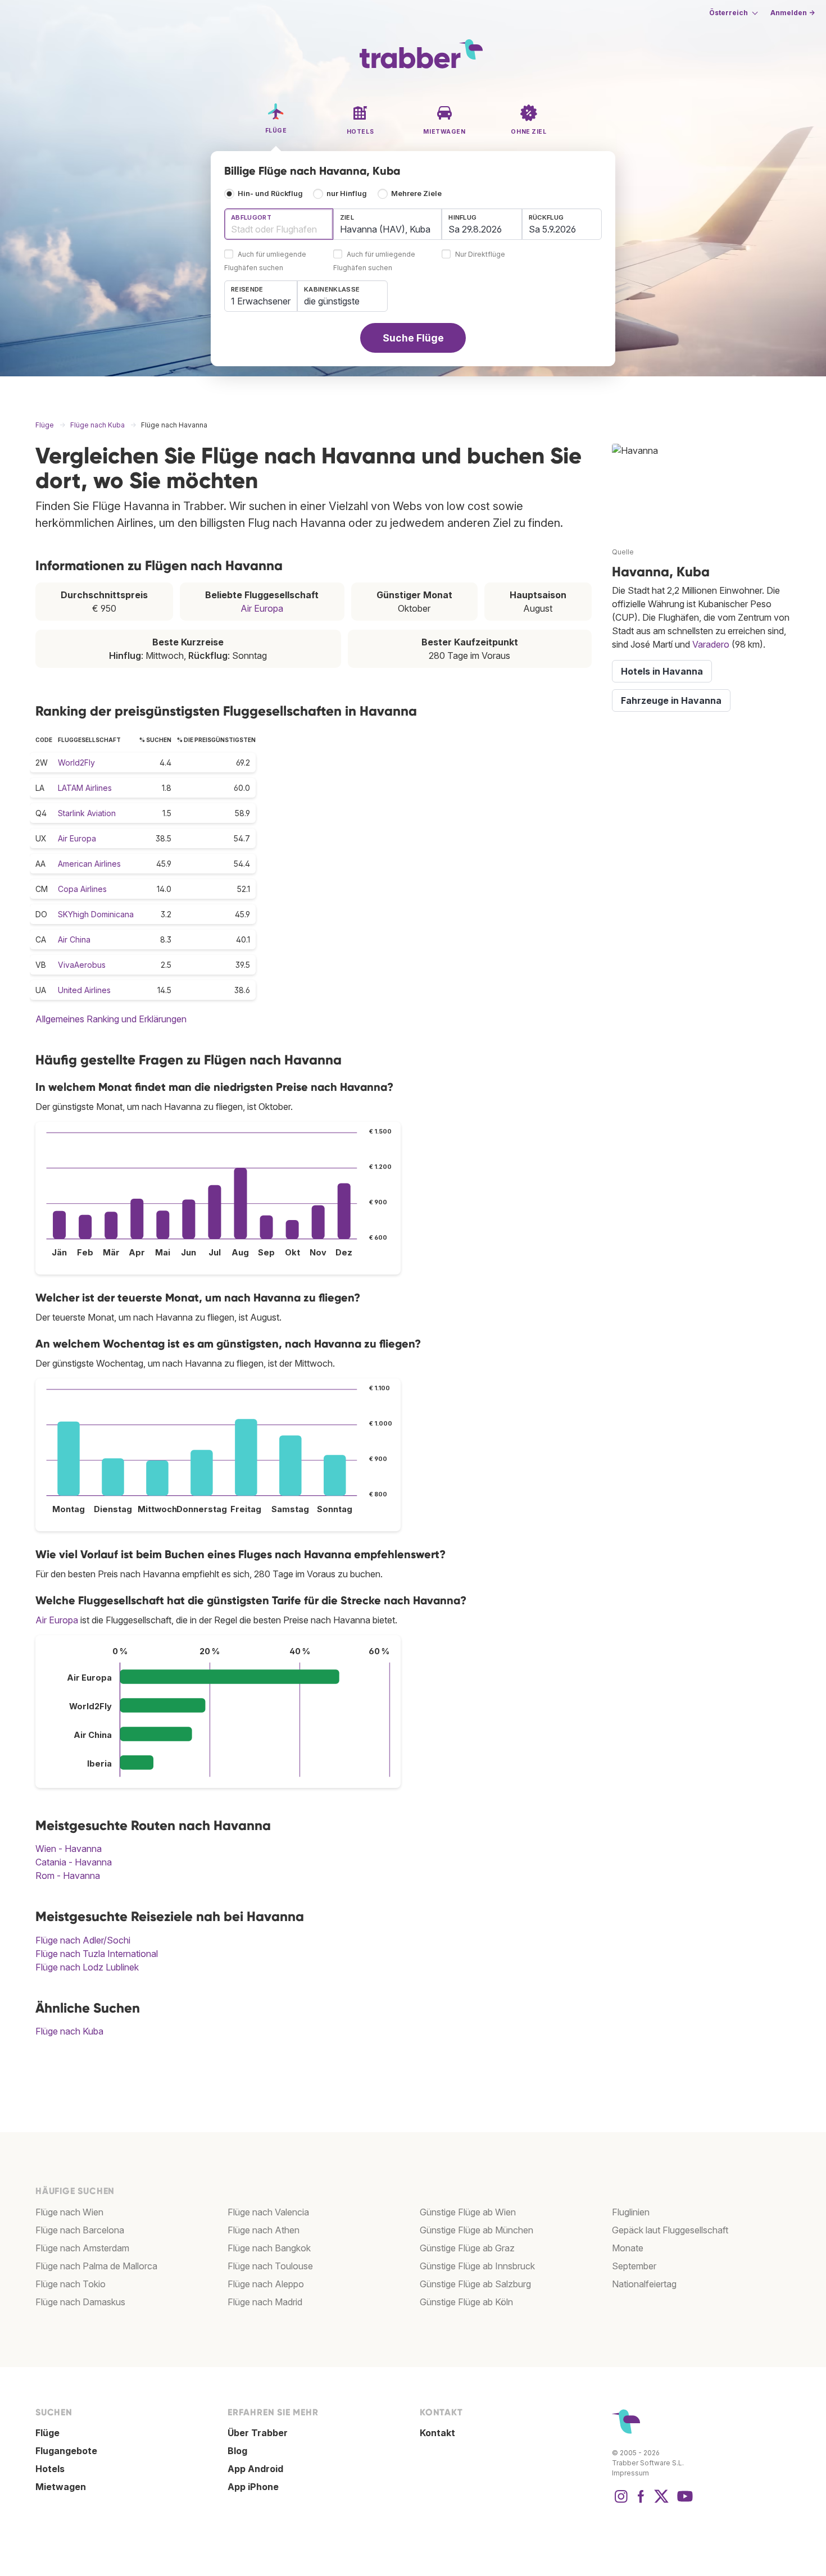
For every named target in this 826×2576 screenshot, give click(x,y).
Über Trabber (258, 2433)
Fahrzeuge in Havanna (671, 700)
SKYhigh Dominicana (96, 914)
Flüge (47, 2433)
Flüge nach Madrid (265, 2302)
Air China (74, 939)
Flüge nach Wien (69, 2212)
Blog (237, 2451)
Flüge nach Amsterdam (82, 2248)
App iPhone (253, 2487)
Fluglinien (631, 2212)
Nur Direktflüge (480, 255)
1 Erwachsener (261, 301)
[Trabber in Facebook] (641, 2502)
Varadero (711, 644)
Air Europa (262, 608)
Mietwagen (61, 2487)
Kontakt (437, 2433)
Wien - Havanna (69, 1849)
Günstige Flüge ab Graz (467, 2248)
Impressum (630, 2473)
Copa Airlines (82, 889)
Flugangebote (66, 2451)
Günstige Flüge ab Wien (468, 2212)
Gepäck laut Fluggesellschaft (670, 2230)
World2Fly (76, 763)
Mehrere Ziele (416, 194)
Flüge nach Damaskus (80, 2302)
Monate (628, 2248)
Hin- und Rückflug (270, 194)
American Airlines (89, 864)
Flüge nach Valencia (268, 2212)
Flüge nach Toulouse (270, 2266)
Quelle (623, 552)
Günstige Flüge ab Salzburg (475, 2284)
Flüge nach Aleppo (266, 2284)
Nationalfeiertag (644, 2284)
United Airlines (84, 990)
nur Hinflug (347, 194)
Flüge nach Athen (264, 2230)
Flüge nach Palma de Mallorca (96, 2266)
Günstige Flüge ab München (476, 2230)
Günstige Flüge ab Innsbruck (477, 2266)
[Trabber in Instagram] (621, 2502)
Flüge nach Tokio (71, 2284)
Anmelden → (793, 13)
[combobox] (279, 224)
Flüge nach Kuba (69, 2031)
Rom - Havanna (68, 1876)
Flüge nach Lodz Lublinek (87, 1967)
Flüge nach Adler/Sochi (83, 1940)
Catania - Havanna (74, 1862)
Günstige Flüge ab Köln (466, 2302)
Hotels (50, 2469)
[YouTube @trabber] (683, 2502)
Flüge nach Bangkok (269, 2248)
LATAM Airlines (85, 788)
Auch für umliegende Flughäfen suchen (265, 261)
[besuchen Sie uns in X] (661, 2502)
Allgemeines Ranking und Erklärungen (111, 1019)
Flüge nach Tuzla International (97, 1954)
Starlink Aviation (87, 813)
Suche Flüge (413, 338)
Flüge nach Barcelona (80, 2230)
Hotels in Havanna (662, 671)
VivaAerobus (82, 965)
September (634, 2266)
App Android (255, 2469)
